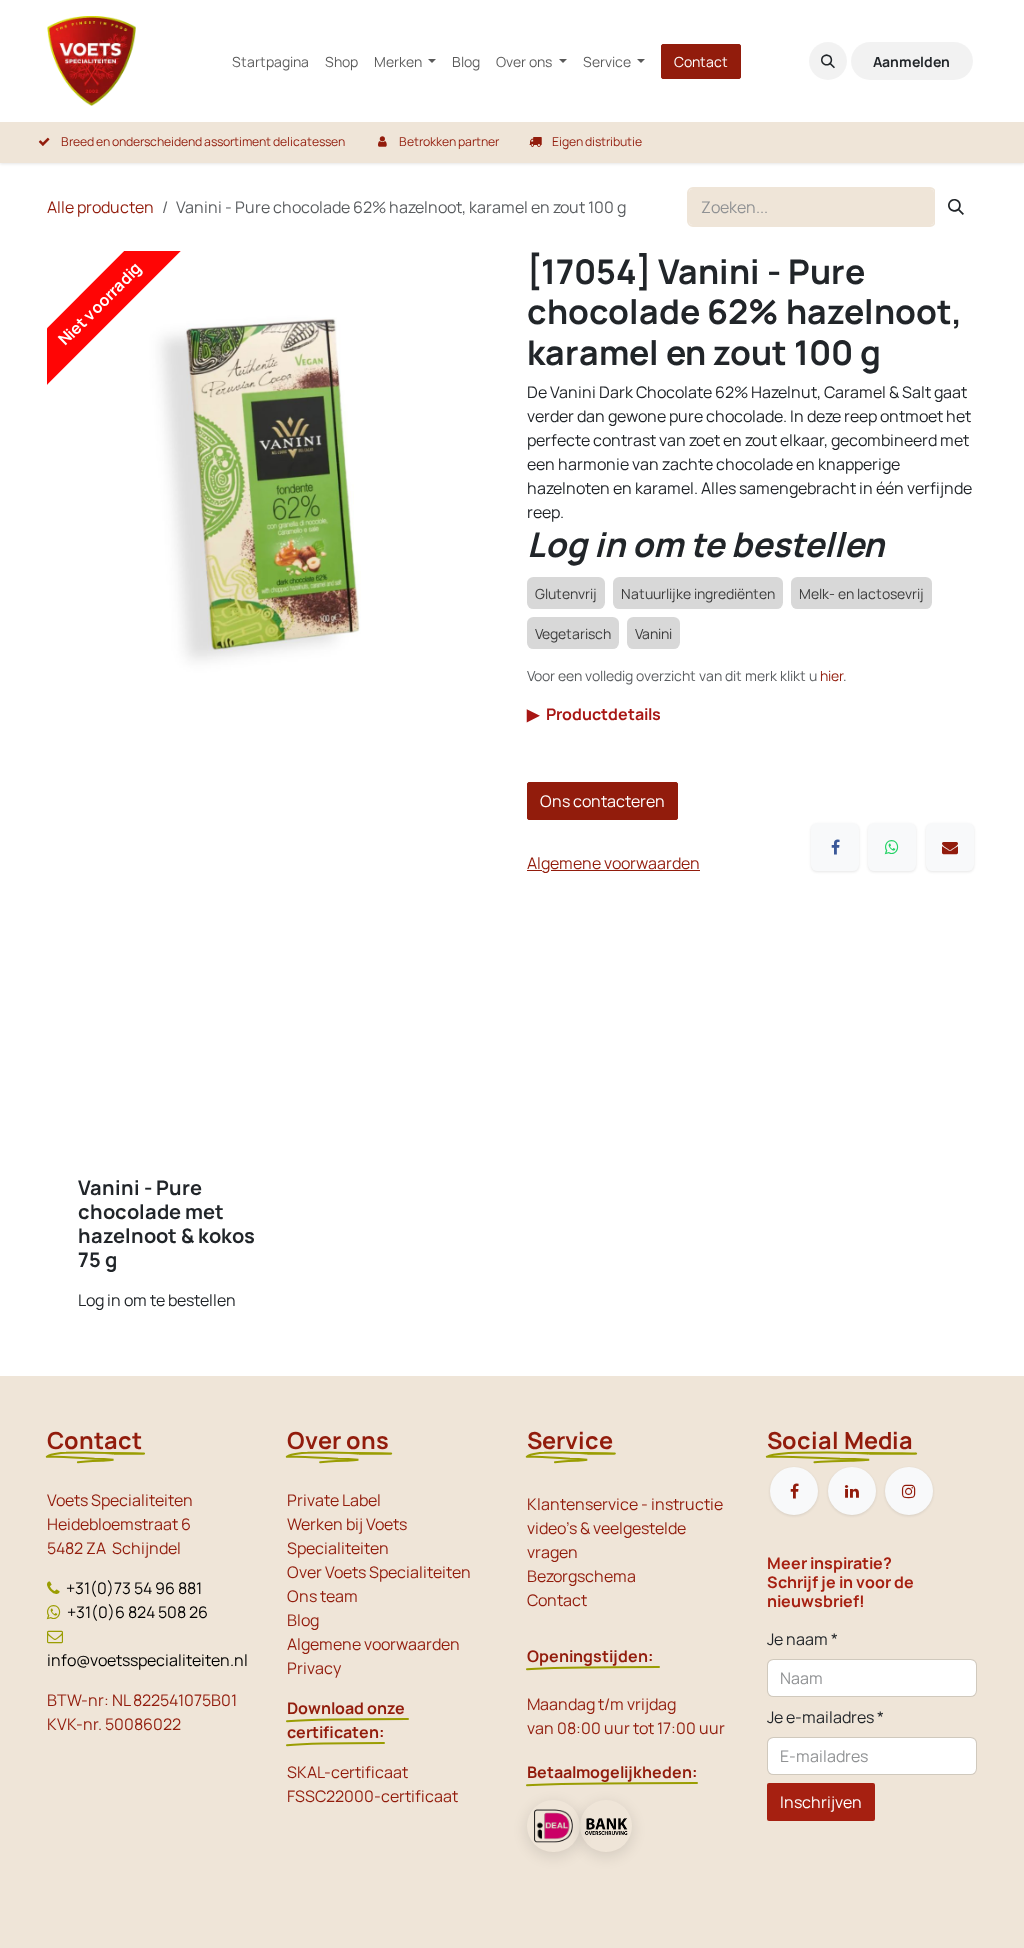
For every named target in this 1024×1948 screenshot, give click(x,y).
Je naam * (802, 1639)
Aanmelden (911, 61)
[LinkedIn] (852, 1491)
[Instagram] (909, 1491)
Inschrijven (821, 1802)
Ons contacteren (602, 801)
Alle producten (100, 207)
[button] (828, 61)
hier (831, 675)
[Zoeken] (956, 207)
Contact (701, 61)
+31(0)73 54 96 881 (134, 1588)
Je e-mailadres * (825, 1717)
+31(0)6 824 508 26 (137, 1612)
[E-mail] (950, 847)
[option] (512, 1137)
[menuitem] (270, 61)
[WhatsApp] (892, 847)
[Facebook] (835, 847)
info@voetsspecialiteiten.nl (147, 1660)
